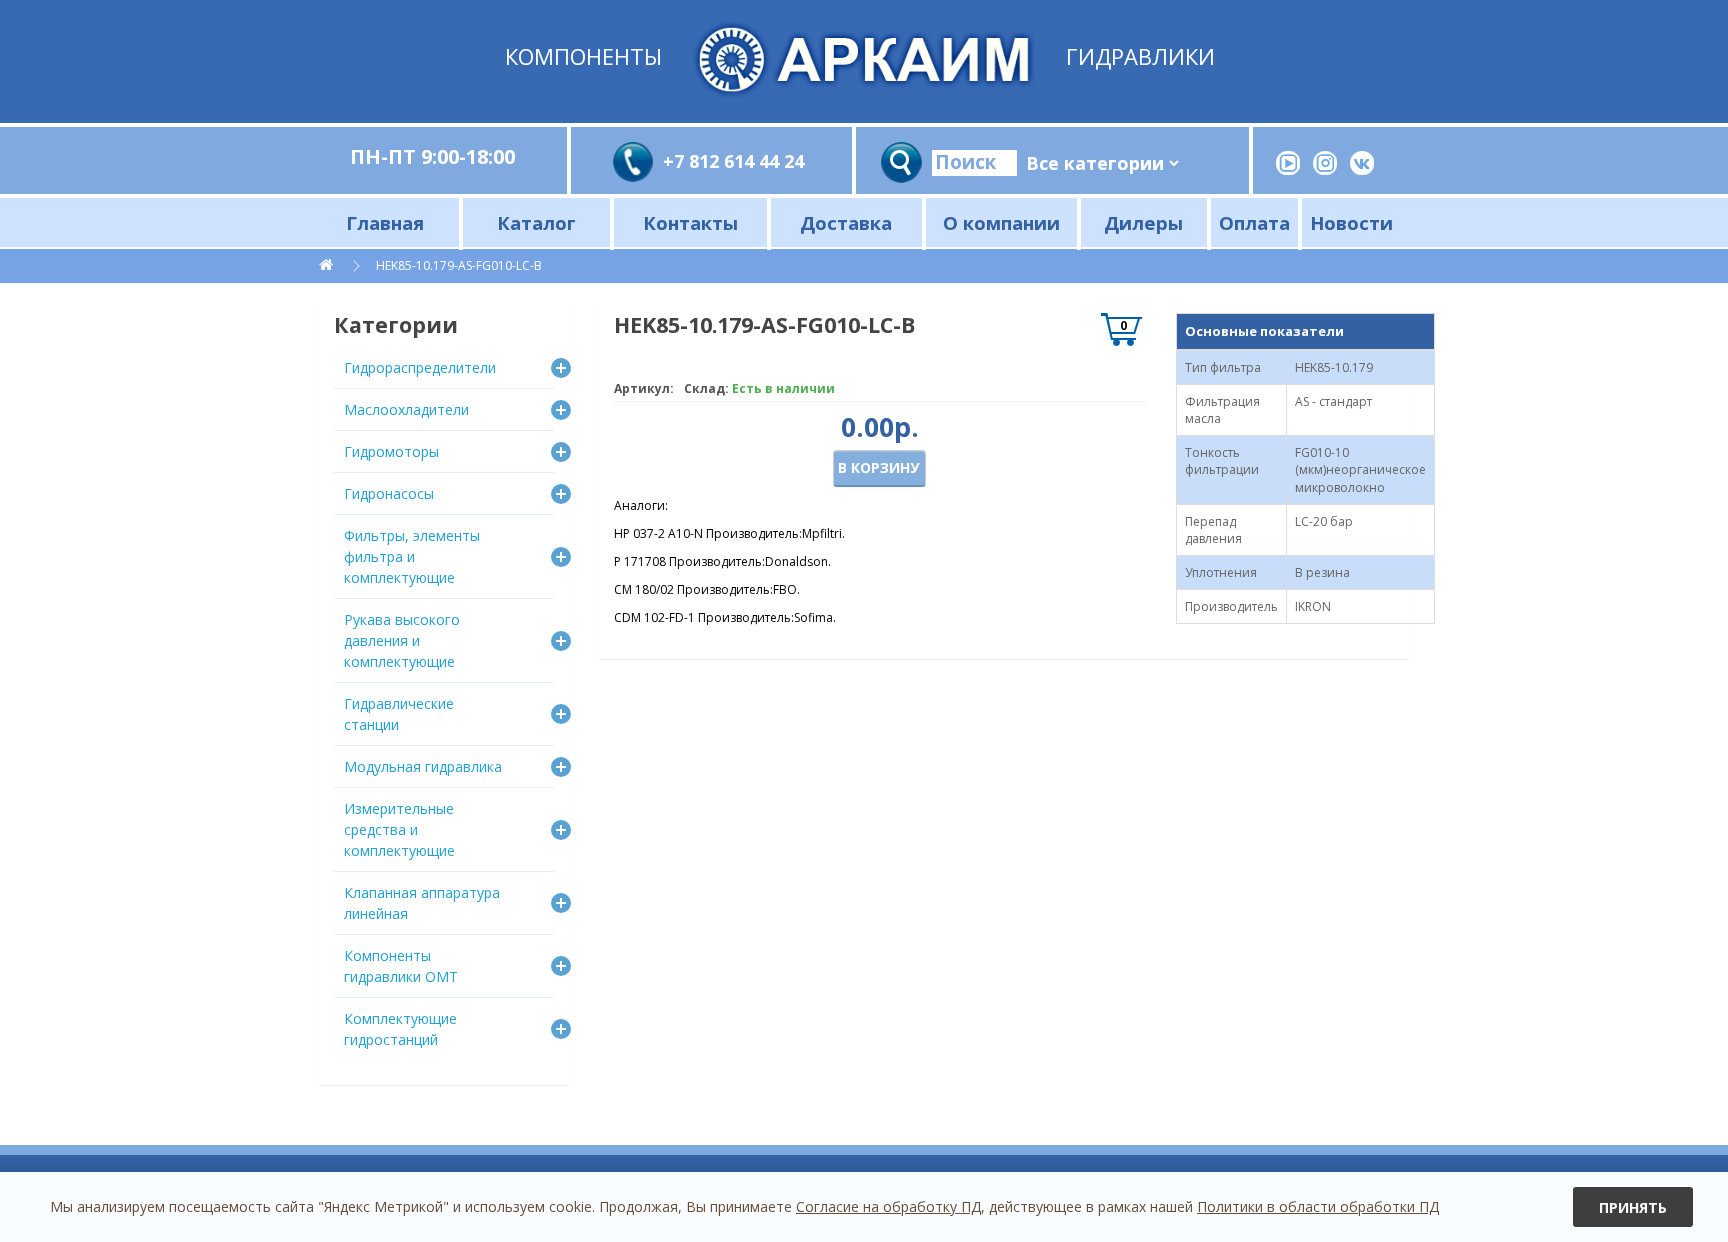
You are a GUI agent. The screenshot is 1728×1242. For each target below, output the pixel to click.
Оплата (1254, 222)
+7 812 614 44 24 (733, 161)
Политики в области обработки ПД (1318, 1206)
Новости (1351, 222)
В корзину (878, 467)
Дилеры (1143, 222)
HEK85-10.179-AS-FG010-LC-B (459, 265)
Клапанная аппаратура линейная (422, 903)
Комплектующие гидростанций (400, 1029)
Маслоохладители (406, 409)
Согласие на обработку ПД (888, 1206)
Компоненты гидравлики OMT (401, 966)
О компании (1001, 222)
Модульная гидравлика (423, 766)
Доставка (846, 222)
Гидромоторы (391, 451)
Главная (385, 222)
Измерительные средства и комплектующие (399, 829)
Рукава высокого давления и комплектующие (402, 640)
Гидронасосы (389, 493)
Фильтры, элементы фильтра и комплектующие (412, 556)
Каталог (536, 222)
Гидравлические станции (399, 714)
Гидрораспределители (420, 367)
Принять (1633, 1207)
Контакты (690, 222)
